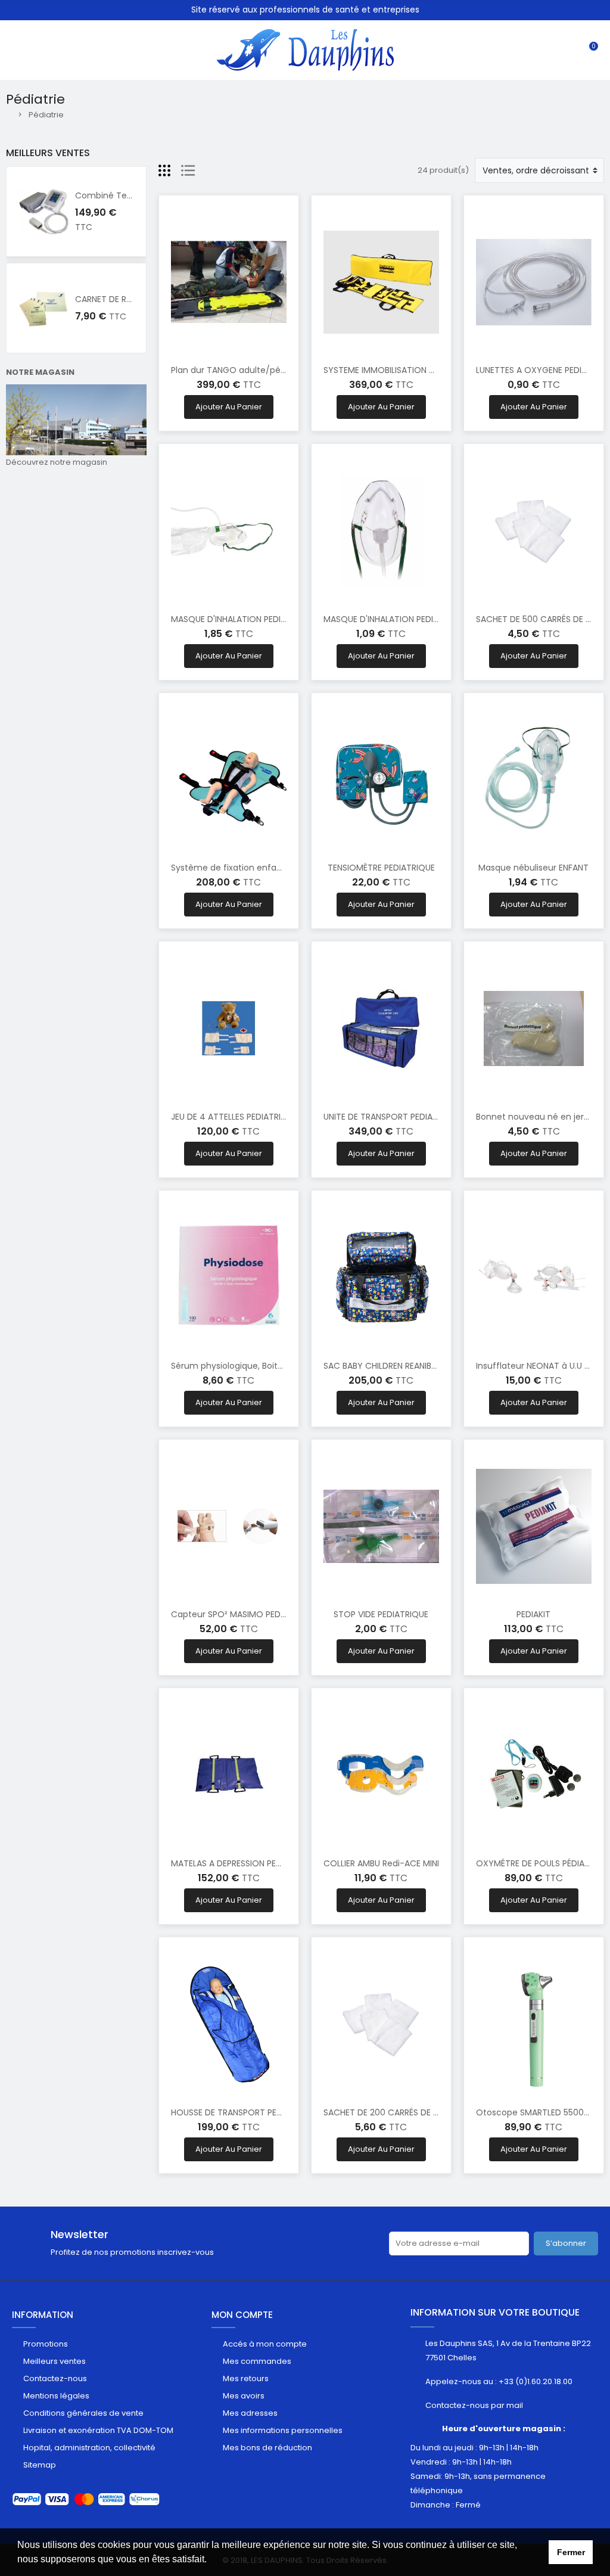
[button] (211, 2561)
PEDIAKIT (533, 1614)
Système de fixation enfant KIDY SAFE (249, 868)
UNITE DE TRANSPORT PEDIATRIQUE (392, 1117)
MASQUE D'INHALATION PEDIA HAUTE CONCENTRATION (279, 619)
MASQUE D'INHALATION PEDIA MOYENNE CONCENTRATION (438, 619)
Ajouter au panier (229, 407)
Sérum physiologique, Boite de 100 (241, 1366)
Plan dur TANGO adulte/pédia (232, 370)
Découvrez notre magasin (57, 462)
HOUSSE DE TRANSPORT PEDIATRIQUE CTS (254, 2112)
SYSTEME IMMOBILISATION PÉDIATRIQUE (402, 370)
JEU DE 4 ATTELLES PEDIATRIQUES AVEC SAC (258, 1117)
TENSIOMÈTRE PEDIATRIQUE (381, 868)
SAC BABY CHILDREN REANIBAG (383, 1366)
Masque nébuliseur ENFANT (533, 868)
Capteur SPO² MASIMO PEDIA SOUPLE (245, 1614)
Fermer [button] (571, 2552)
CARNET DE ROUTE (112, 299)
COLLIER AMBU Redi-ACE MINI (381, 1863)
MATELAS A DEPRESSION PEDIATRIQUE (244, 1863)
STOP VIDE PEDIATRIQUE (381, 1614)
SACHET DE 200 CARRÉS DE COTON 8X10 (404, 2112)
